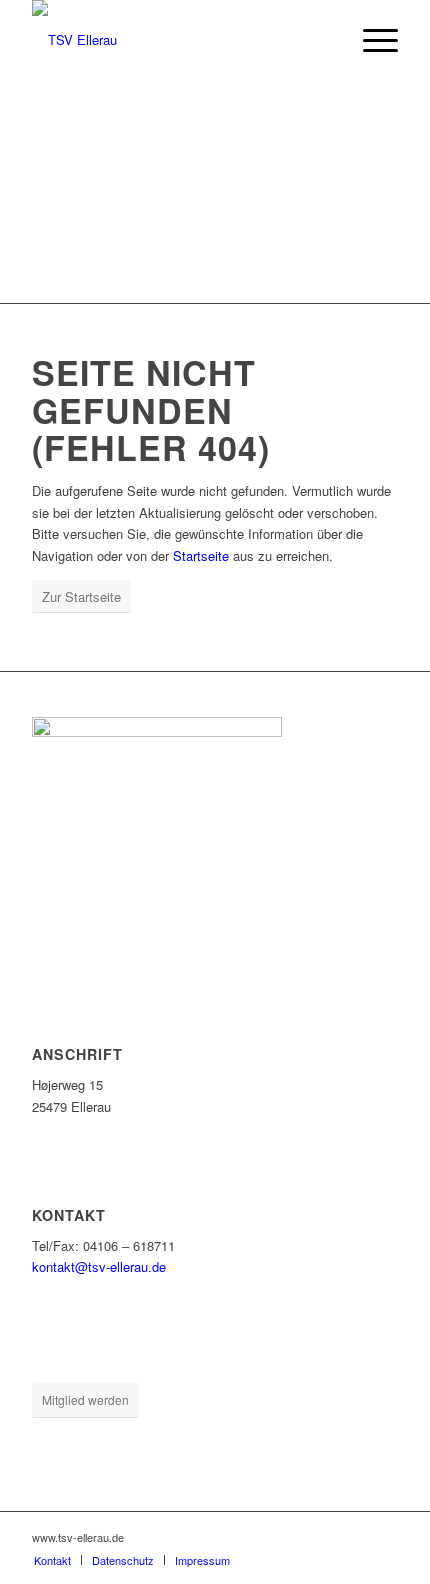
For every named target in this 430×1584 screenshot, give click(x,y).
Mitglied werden (85, 1399)
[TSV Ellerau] (178, 40)
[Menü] (370, 40)
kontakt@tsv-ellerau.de (99, 1266)
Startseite (201, 555)
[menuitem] (370, 40)
